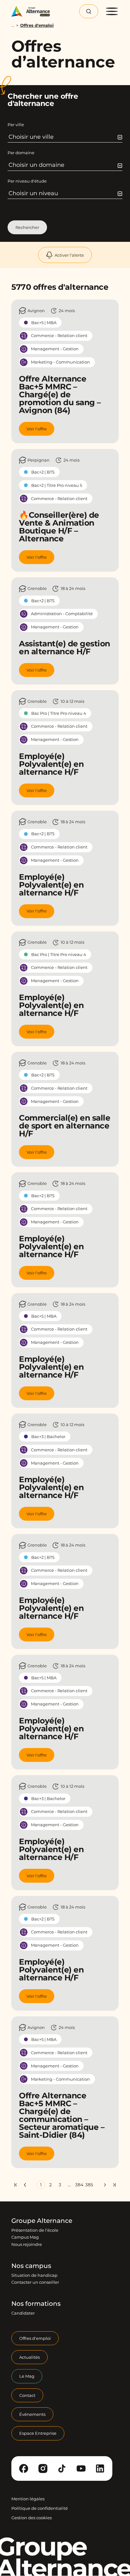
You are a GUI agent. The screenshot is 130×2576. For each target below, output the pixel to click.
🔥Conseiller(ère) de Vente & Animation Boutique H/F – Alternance (59, 527)
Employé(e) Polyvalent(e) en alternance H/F (51, 764)
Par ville (16, 125)
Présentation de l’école (35, 2230)
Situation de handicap (34, 2275)
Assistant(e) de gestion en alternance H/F (65, 647)
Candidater (23, 2313)
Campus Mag (25, 2237)
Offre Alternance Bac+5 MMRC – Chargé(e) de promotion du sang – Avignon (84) (60, 394)
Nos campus (31, 2266)
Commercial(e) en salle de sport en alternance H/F (65, 1126)
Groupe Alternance (42, 2221)
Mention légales (28, 2499)
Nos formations (36, 2304)
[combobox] (65, 137)
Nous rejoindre (27, 2244)
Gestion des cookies (32, 2518)
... (13, 25)
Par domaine (21, 153)
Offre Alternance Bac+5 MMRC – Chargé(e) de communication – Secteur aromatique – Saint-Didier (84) (62, 2115)
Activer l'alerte (69, 255)
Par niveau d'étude (27, 181)
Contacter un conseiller (35, 2282)
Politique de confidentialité (40, 2508)
